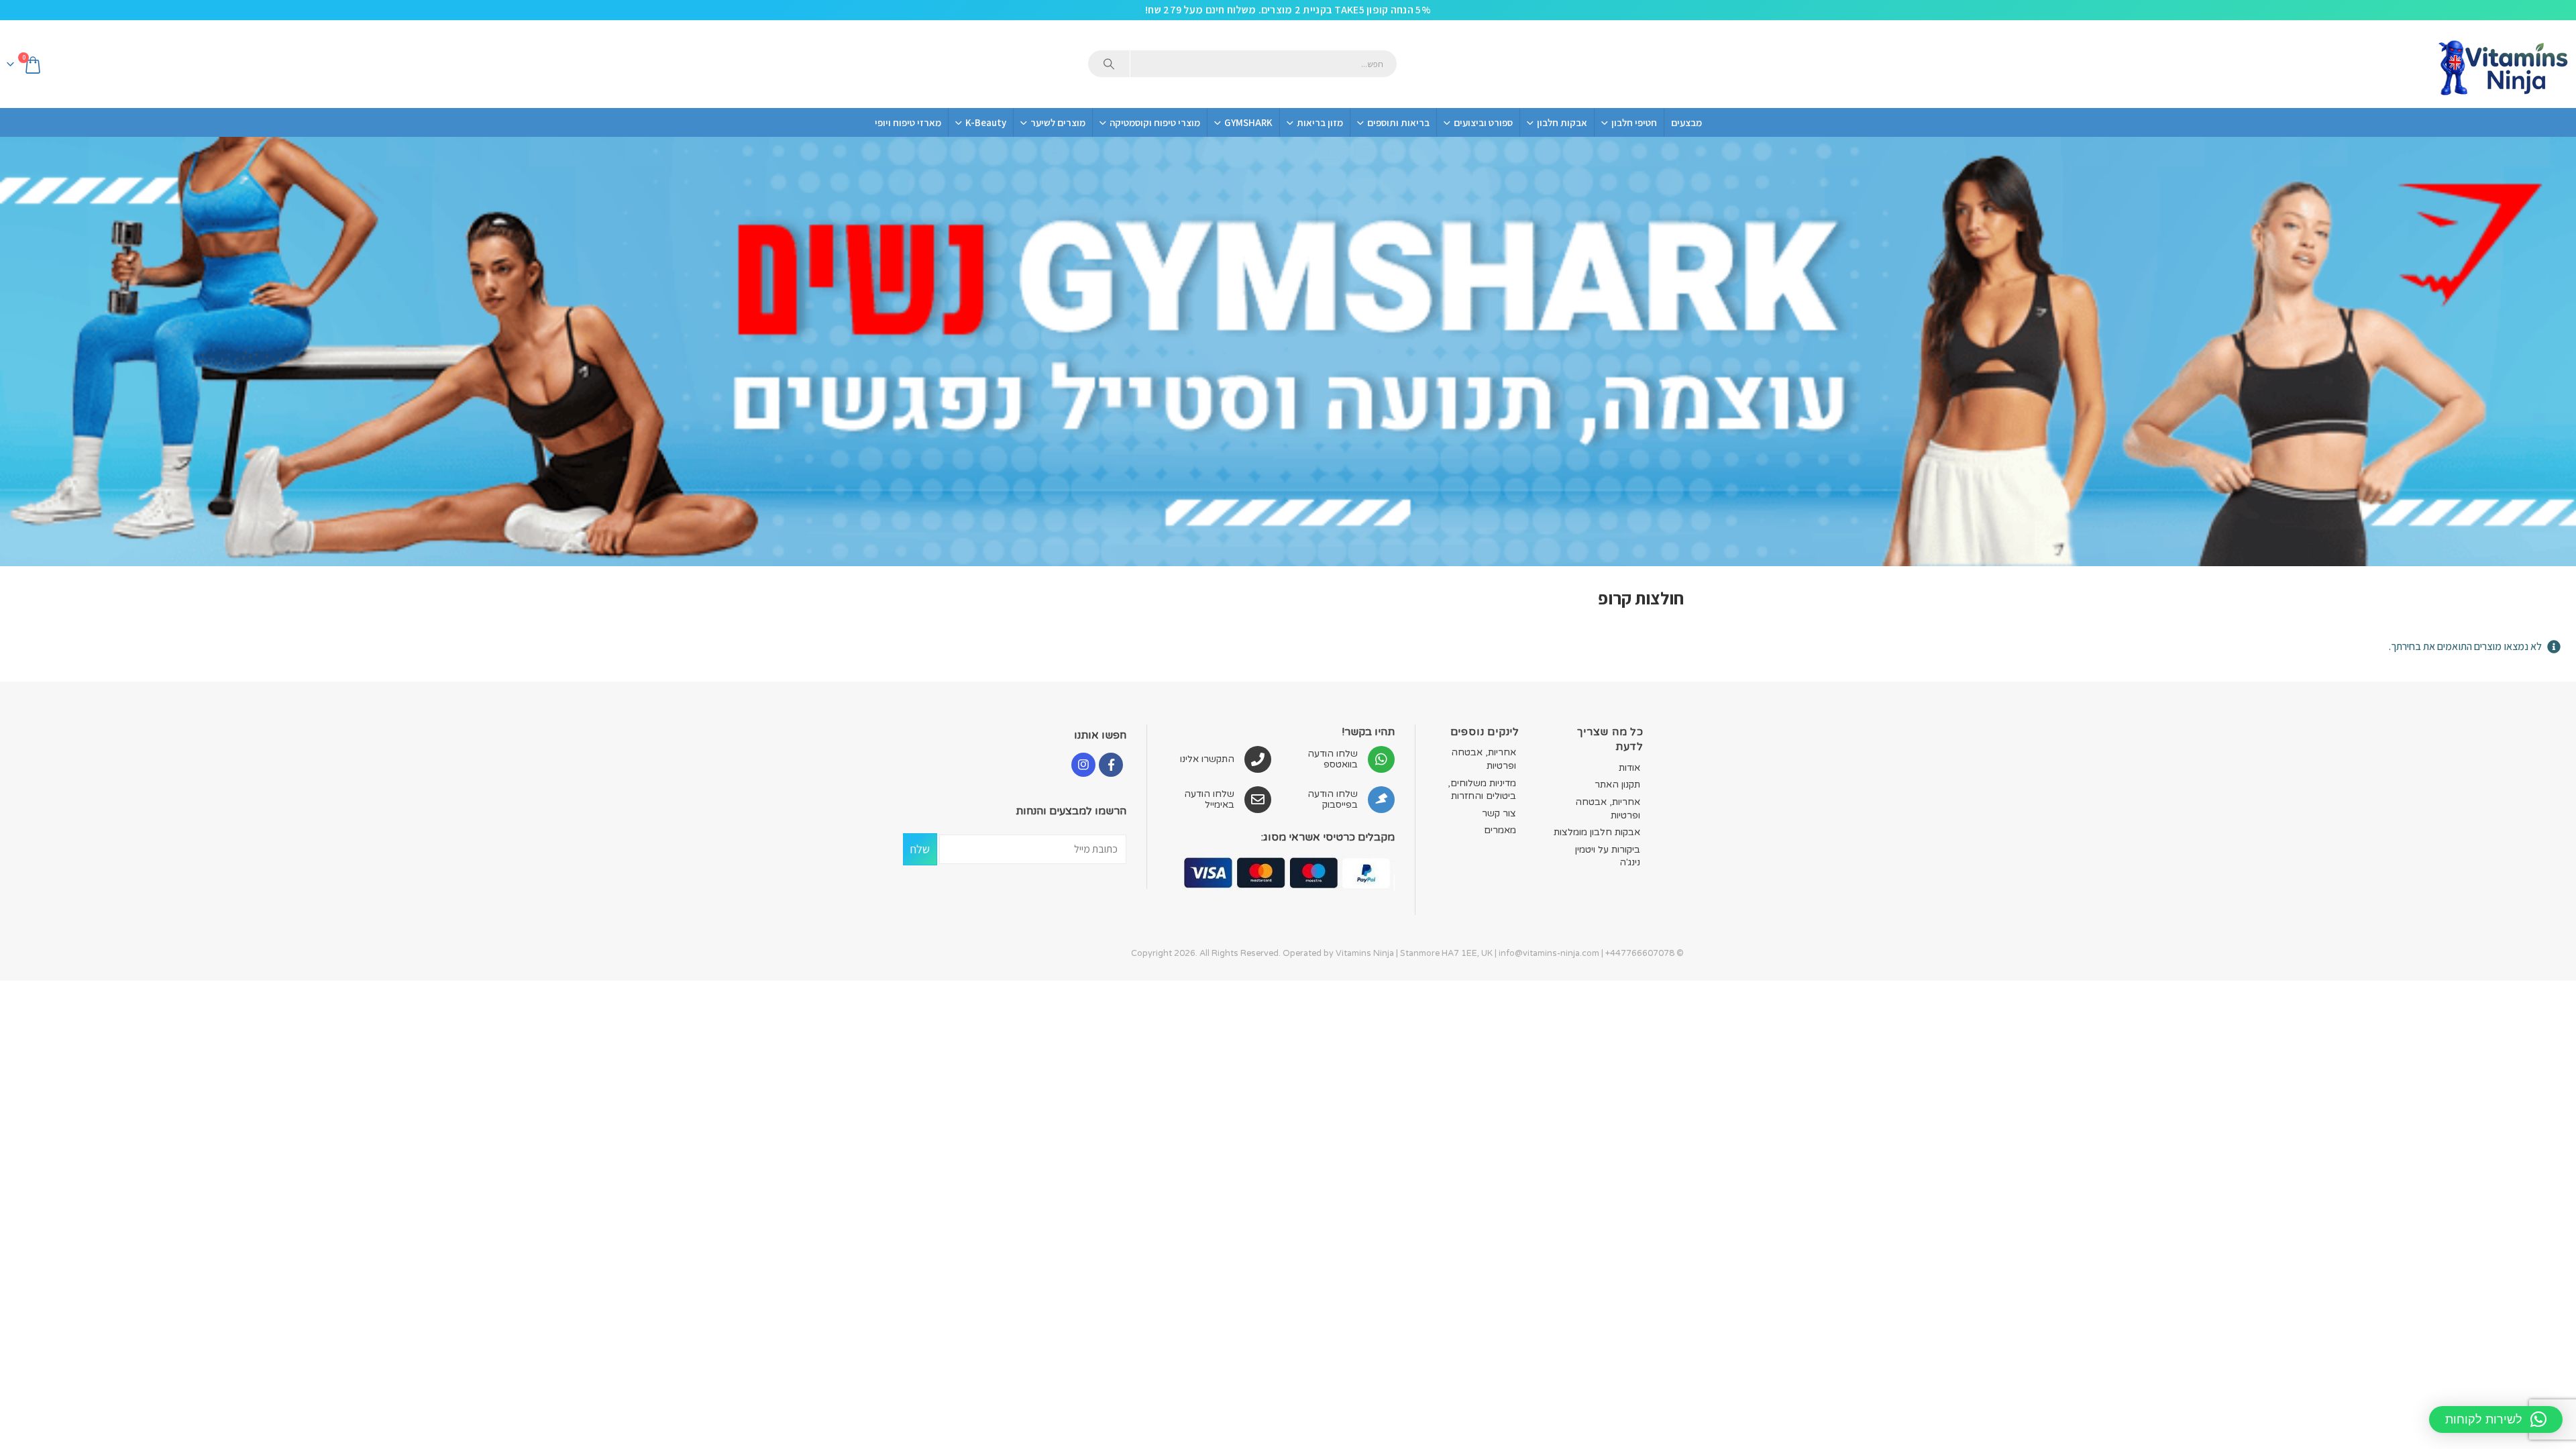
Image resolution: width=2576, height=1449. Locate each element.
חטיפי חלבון (1634, 122)
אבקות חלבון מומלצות (1597, 832)
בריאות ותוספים (1398, 122)
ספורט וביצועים (1483, 122)
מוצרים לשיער (1058, 122)
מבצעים (1686, 122)
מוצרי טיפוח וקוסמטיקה (1155, 122)
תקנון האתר (1617, 785)
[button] (2496, 1419)
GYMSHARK (1248, 122)
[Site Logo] (2502, 64)
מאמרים (1500, 830)
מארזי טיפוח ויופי (908, 122)
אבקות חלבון (1562, 122)
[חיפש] (1109, 64)
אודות (1629, 768)
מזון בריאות (1320, 122)
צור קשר (1499, 813)
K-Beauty (986, 122)
